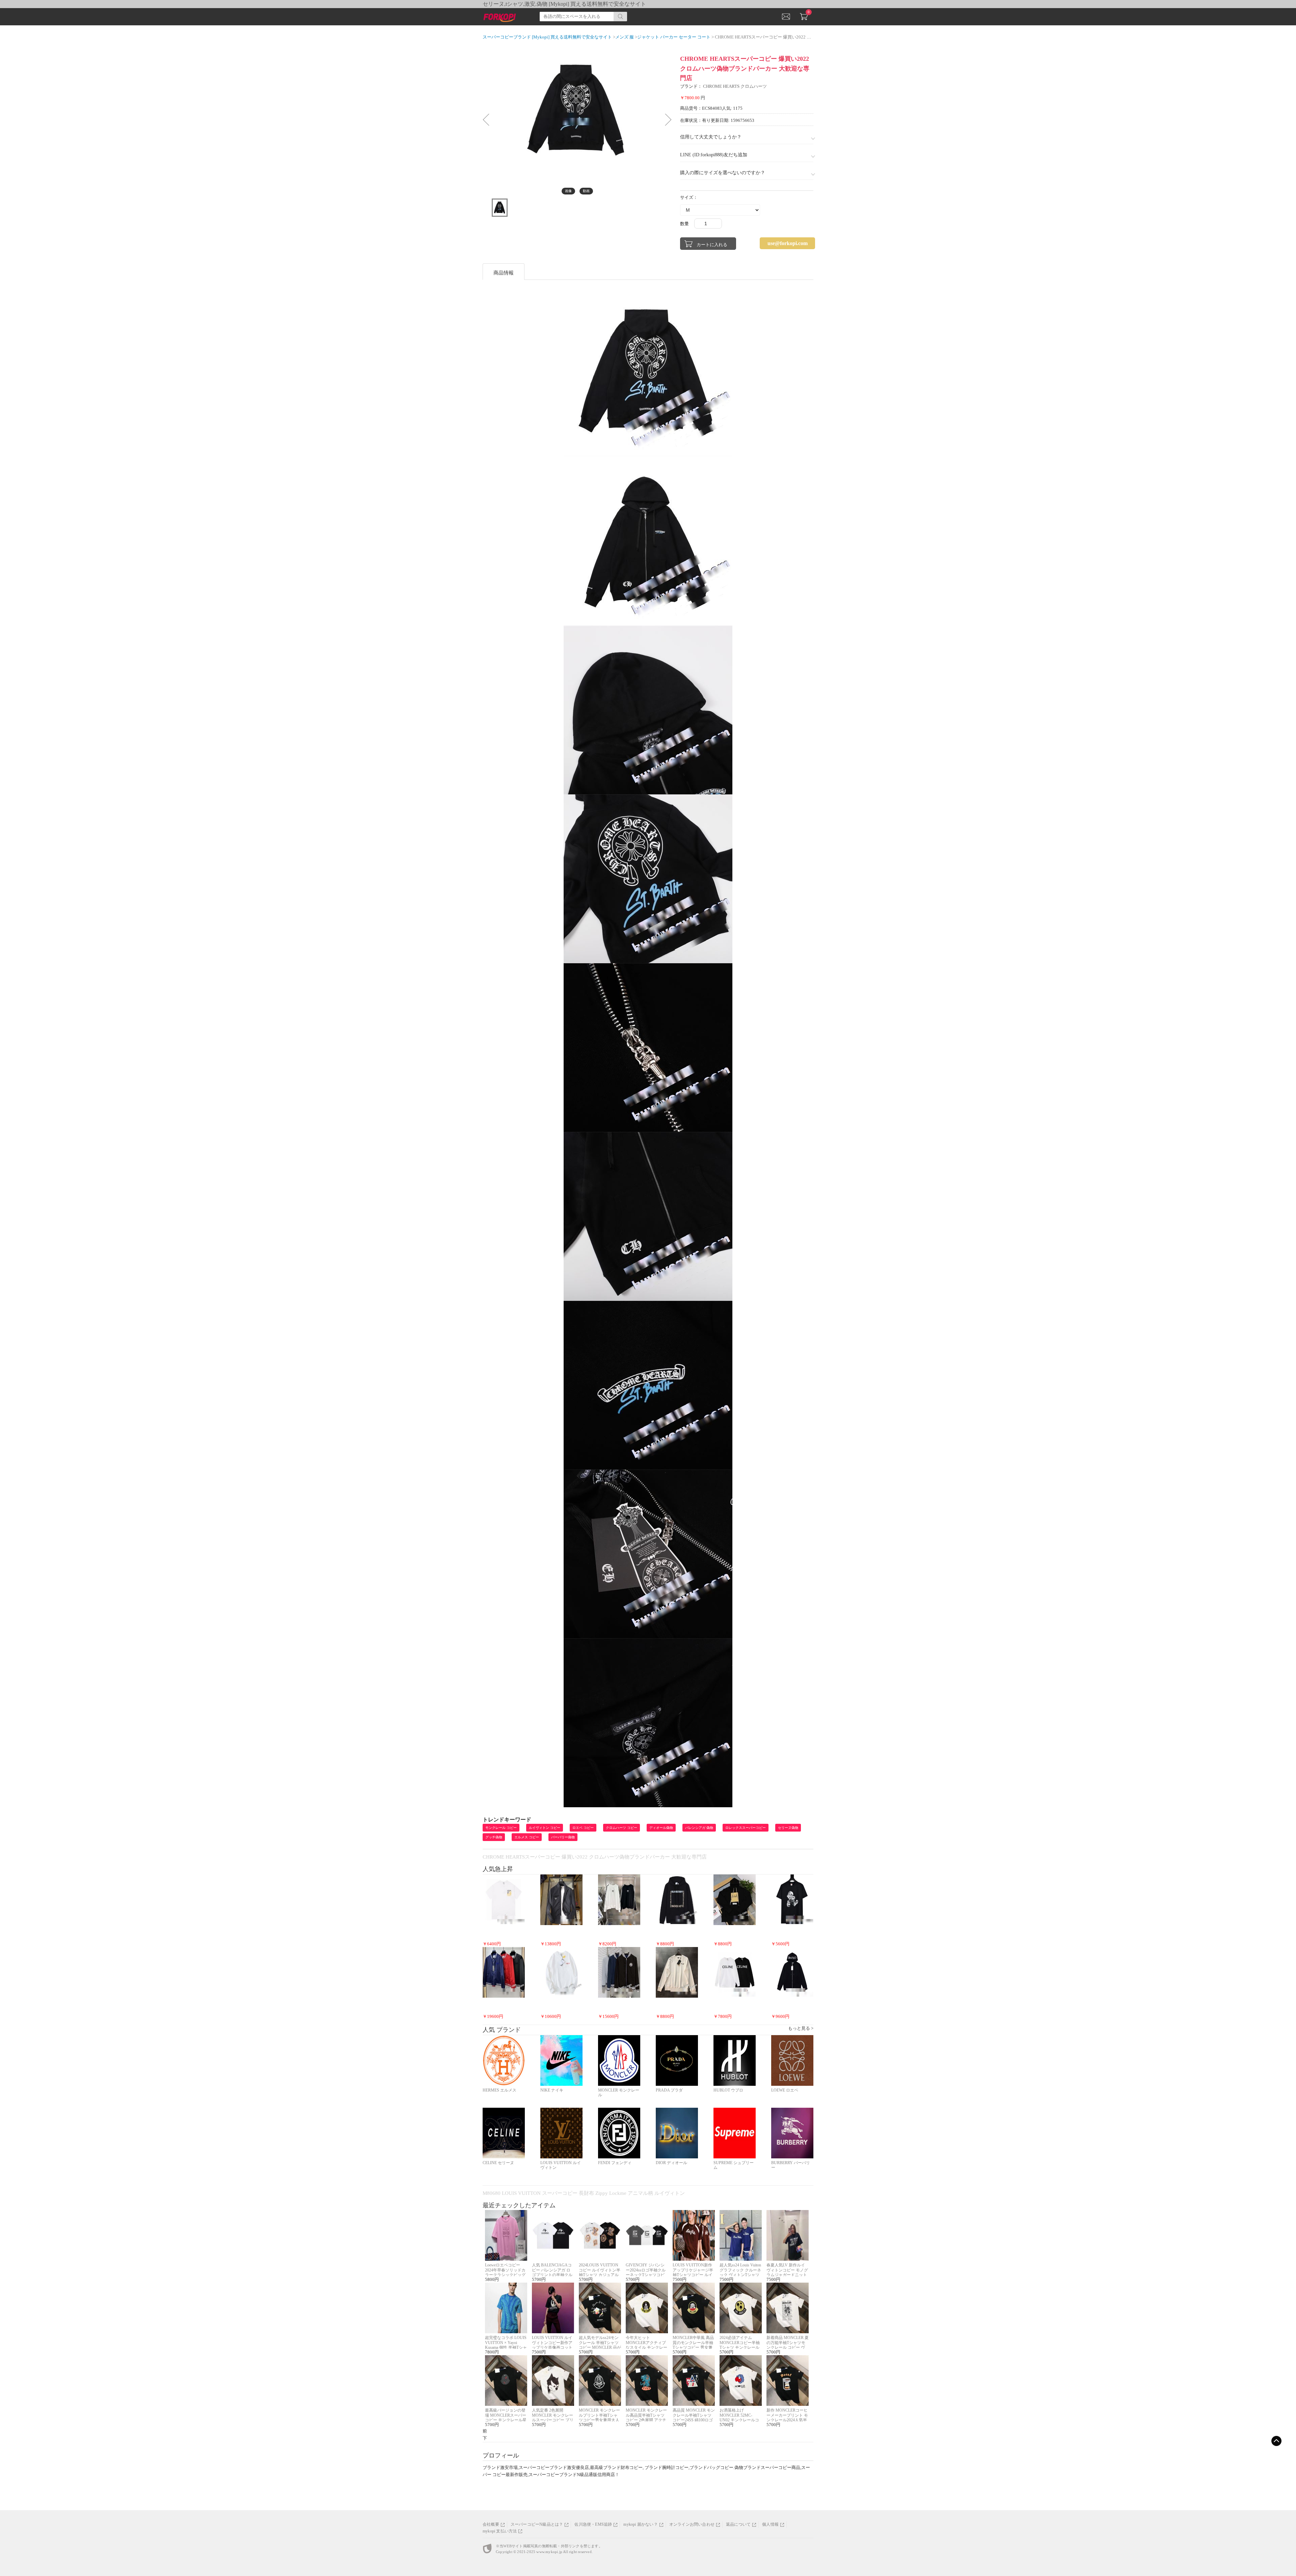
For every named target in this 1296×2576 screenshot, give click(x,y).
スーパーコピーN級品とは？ (537, 2524)
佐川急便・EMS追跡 (593, 2524)
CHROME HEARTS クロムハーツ (735, 86)
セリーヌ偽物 (788, 1828)
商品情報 (504, 273)
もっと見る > (801, 2028)
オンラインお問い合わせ (692, 2524)
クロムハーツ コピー (622, 1828)
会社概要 (491, 2524)
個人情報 (770, 2524)
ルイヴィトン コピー (545, 1828)
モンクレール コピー (501, 1828)
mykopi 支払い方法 (500, 2531)
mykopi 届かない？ (640, 2524)
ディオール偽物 (661, 1828)
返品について (738, 2524)
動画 (586, 191)
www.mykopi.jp (549, 2552)
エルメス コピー (527, 1837)
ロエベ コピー (583, 1828)
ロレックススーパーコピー (746, 1828)
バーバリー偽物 (563, 1837)
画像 (568, 191)
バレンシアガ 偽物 (699, 1828)
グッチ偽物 (494, 1837)
